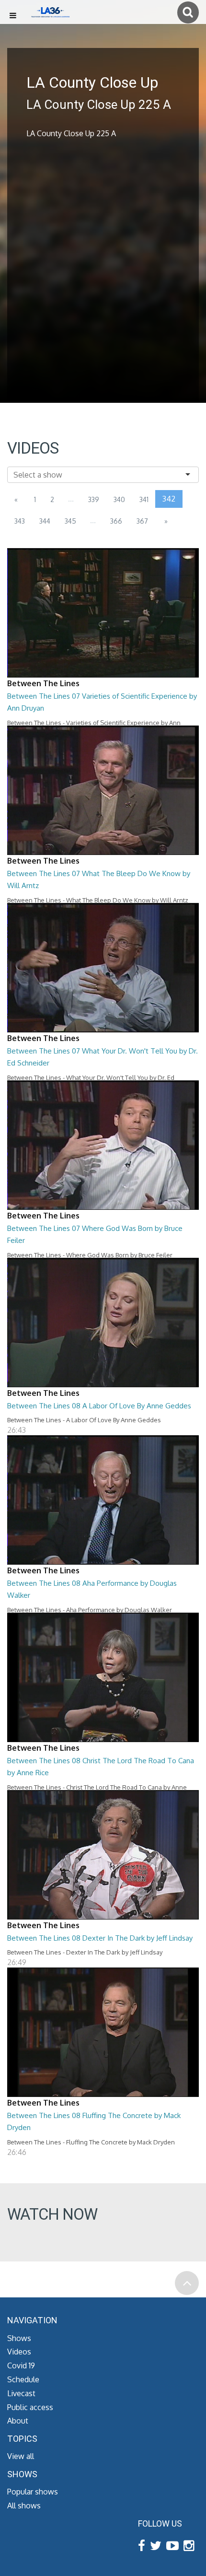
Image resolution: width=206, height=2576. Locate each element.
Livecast (21, 2393)
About (18, 2421)
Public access (30, 2407)
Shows (19, 2338)
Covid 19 (21, 2365)
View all (21, 2456)
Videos (19, 2352)
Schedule (23, 2379)
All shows (24, 2506)
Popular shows (33, 2492)
